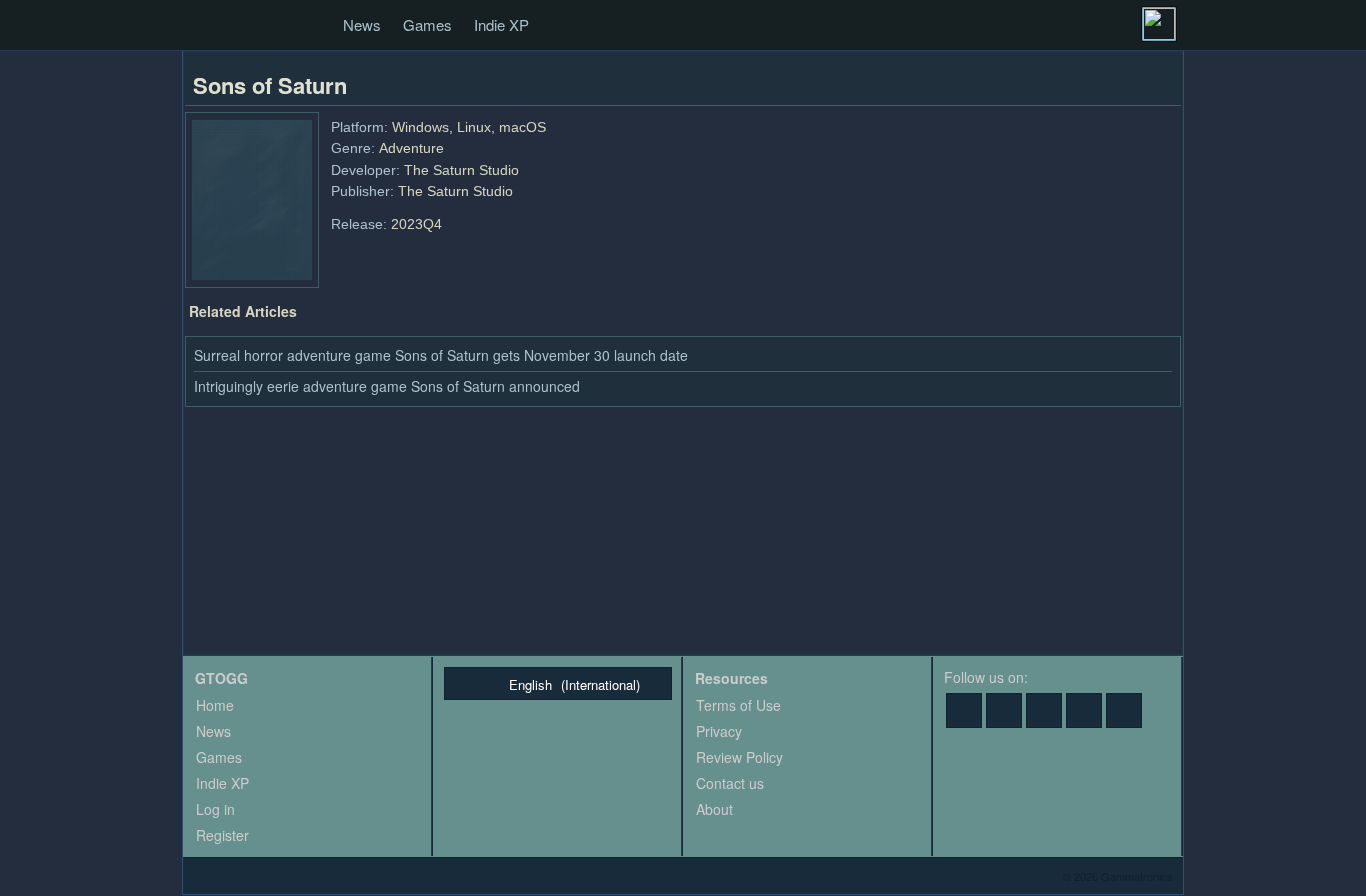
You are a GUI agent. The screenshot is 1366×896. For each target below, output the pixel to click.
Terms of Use (738, 705)
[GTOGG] (205, 26)
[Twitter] (1004, 710)
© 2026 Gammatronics (1118, 876)
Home (215, 705)
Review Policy (739, 757)
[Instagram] (1124, 710)
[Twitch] (1044, 710)
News (362, 24)
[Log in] (1159, 24)
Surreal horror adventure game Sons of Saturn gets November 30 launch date (441, 355)
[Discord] (1084, 710)
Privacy (719, 731)
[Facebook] (964, 710)
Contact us (730, 783)
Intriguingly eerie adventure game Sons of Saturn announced (387, 386)
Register (222, 835)
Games (427, 24)
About (714, 809)
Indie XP (501, 24)
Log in (215, 809)
